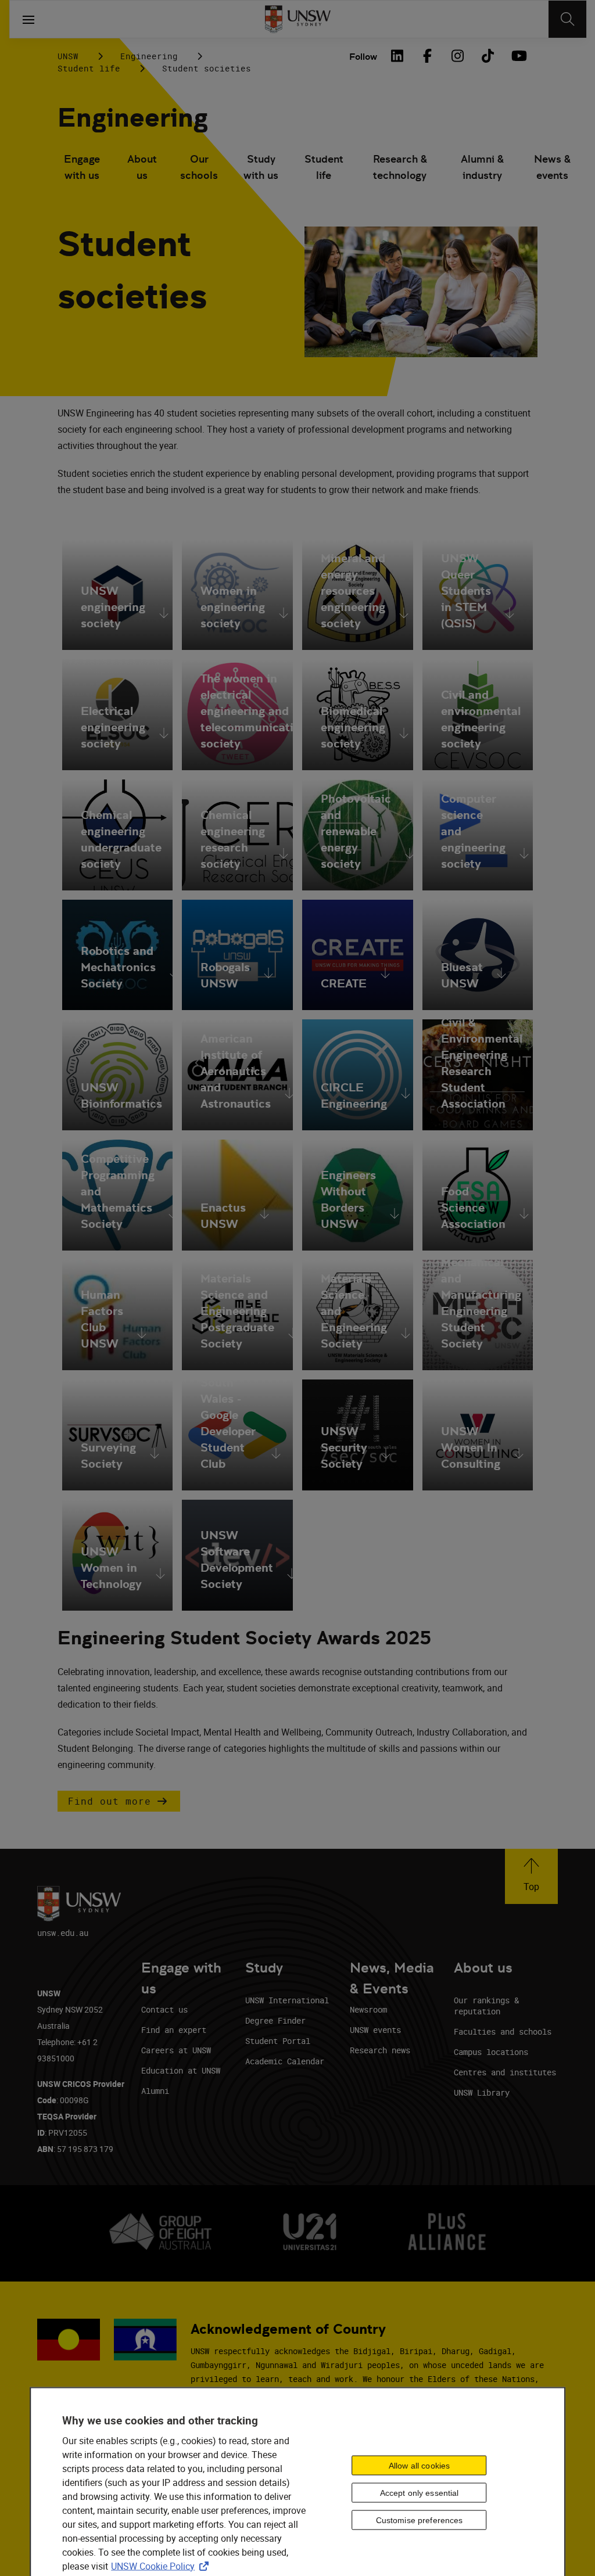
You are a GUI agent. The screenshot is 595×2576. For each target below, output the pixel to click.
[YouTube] (518, 56)
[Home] (298, 19)
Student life (89, 68)
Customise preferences (420, 2520)
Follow (363, 57)
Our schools (199, 167)
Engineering (149, 56)
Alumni (155, 2091)
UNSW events (375, 2030)
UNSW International (287, 2000)
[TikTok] (488, 56)
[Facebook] (427, 56)
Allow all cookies (419, 2466)
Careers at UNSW (176, 2050)
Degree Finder (275, 2020)
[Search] (567, 19)
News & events (552, 167)
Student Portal (278, 2041)
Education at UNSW (181, 2070)
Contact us (164, 2009)
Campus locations (491, 2052)
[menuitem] (82, 168)
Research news (380, 2050)
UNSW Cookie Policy (162, 2566)
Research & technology (400, 167)
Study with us (261, 167)
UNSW (68, 56)
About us (142, 167)
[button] (119, 1801)
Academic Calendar (285, 2061)
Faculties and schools (503, 2031)
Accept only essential (420, 2493)
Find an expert (174, 2030)
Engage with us (82, 167)
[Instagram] (457, 56)
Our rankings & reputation (486, 2006)
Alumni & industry (482, 167)
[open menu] (28, 19)
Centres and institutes (505, 2072)
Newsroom (368, 2009)
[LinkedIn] (397, 56)
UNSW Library (482, 2092)
